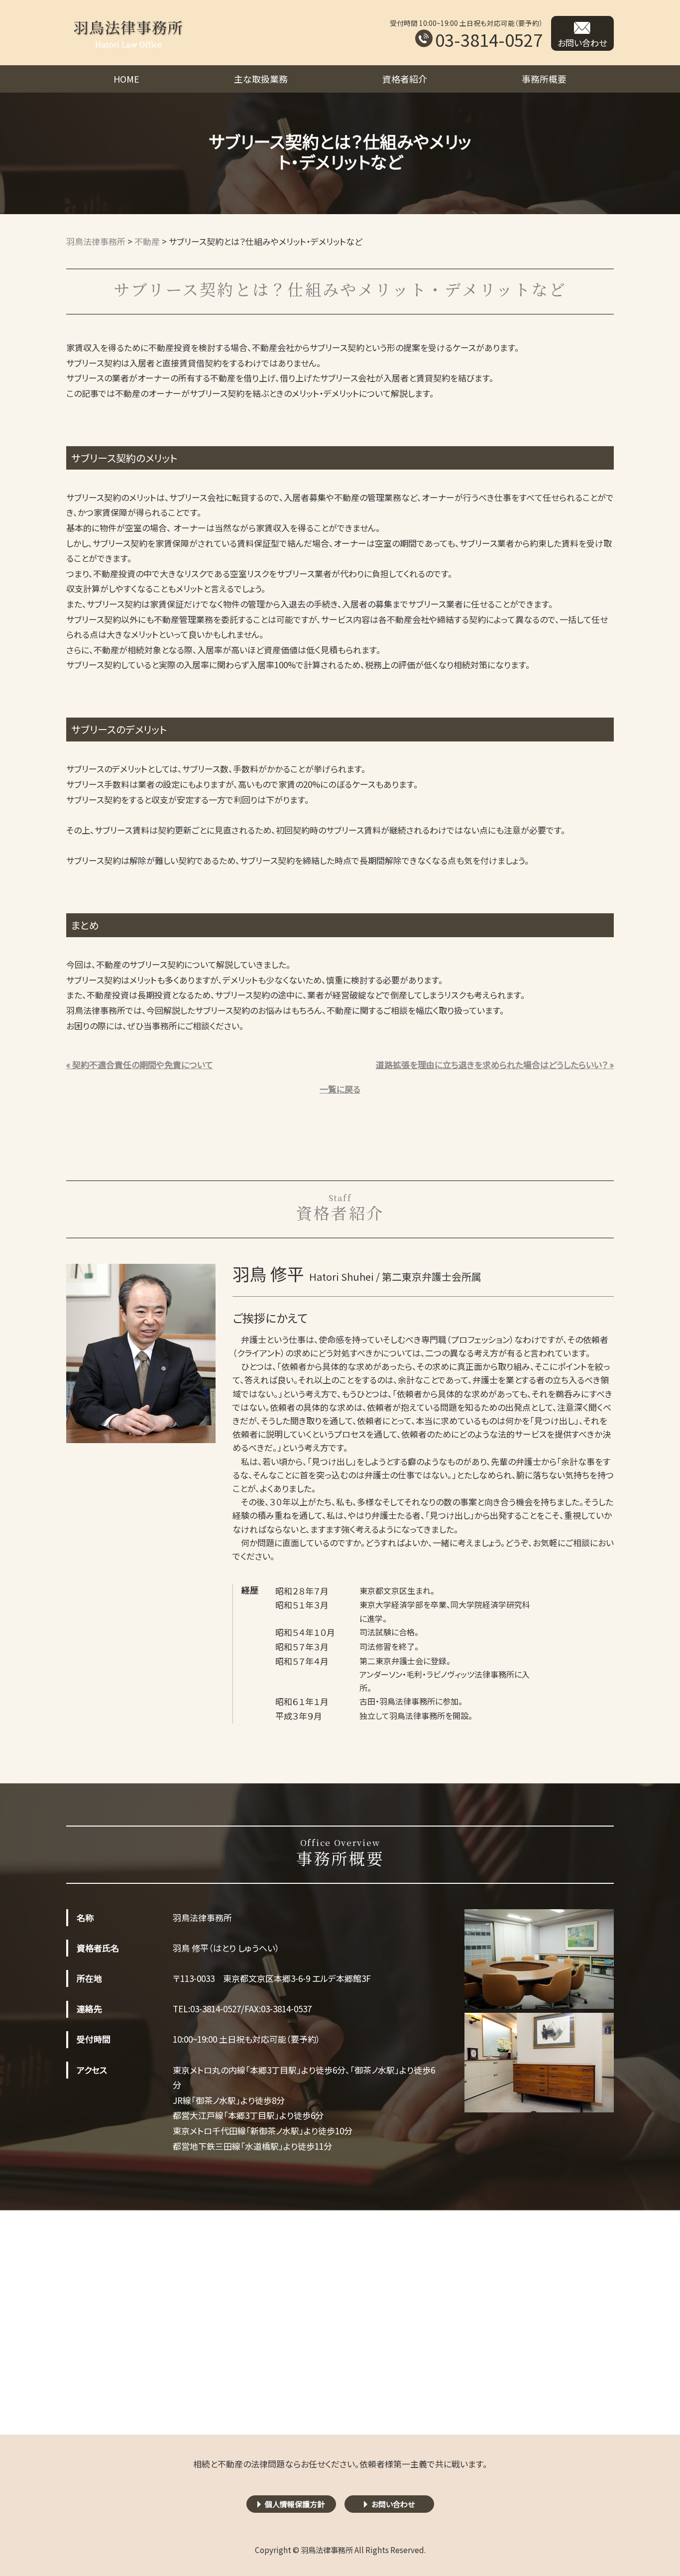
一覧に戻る (340, 1089)
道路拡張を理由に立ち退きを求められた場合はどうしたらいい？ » (495, 1064)
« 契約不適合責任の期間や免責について (140, 1064)
